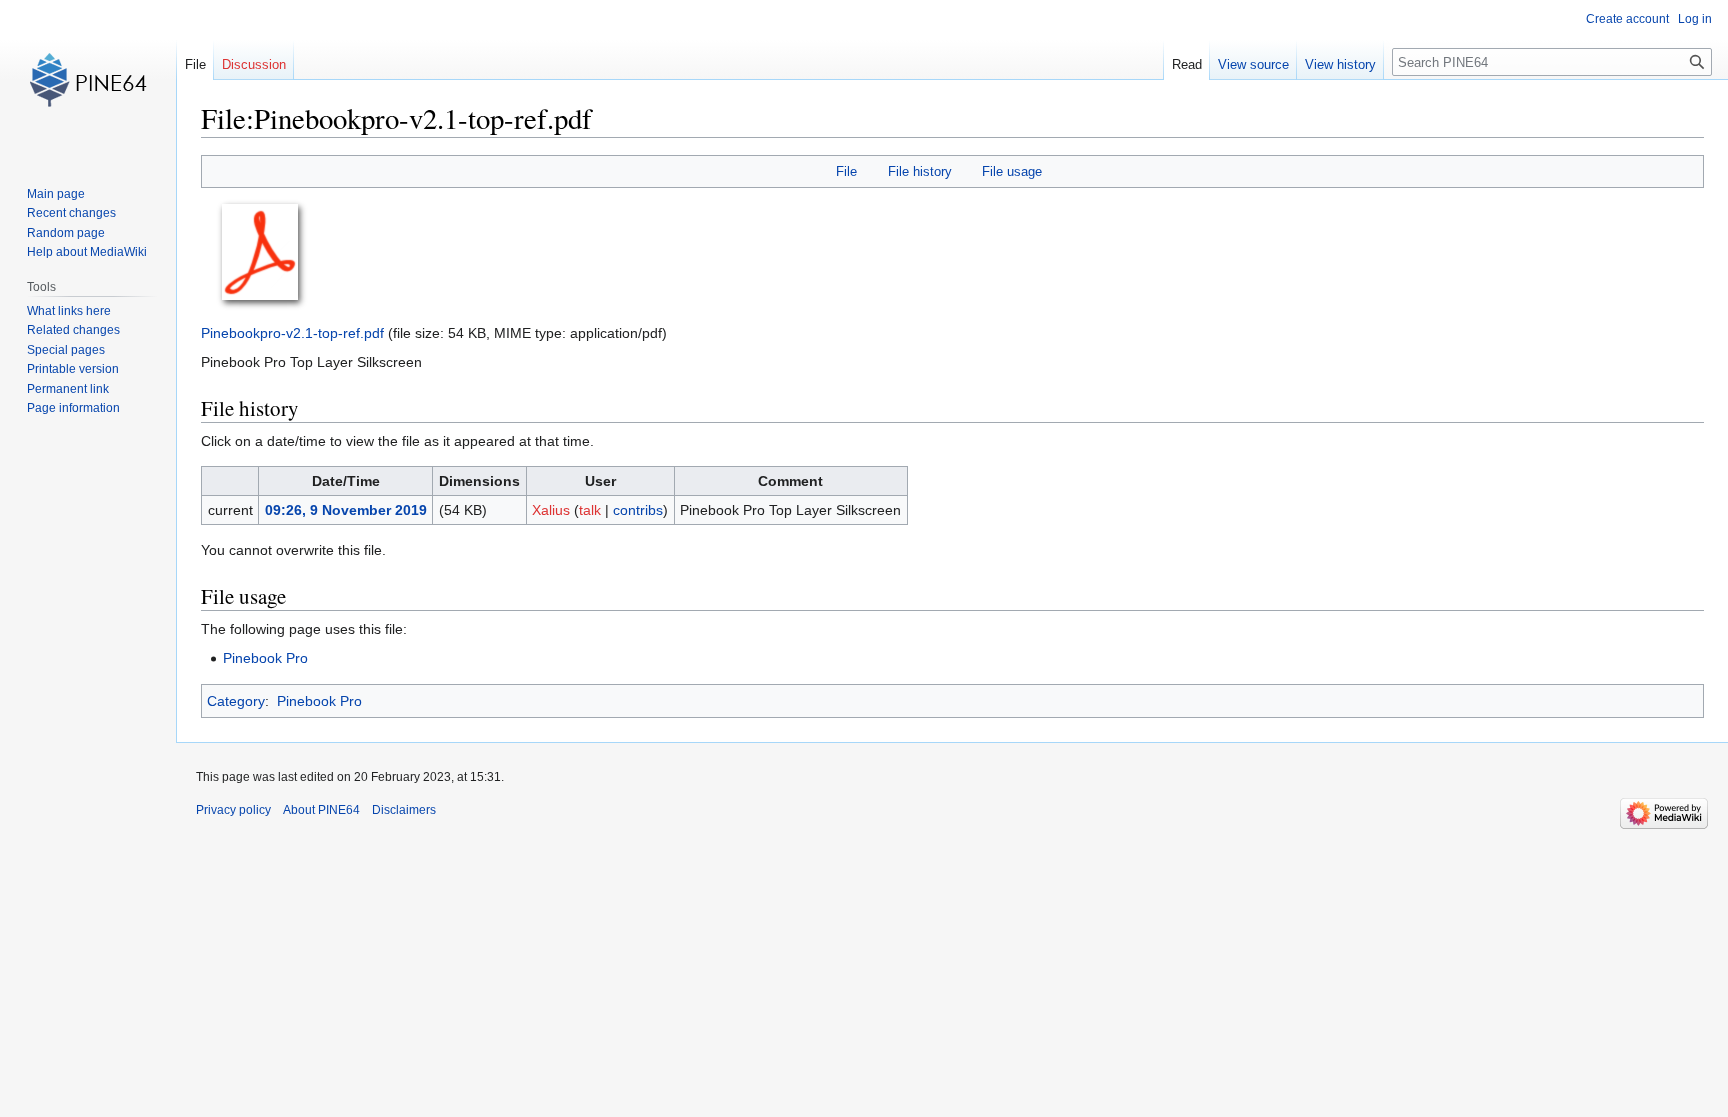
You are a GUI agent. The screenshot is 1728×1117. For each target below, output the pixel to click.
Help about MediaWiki (87, 252)
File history (920, 171)
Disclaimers (404, 810)
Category (236, 701)
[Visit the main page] (88, 80)
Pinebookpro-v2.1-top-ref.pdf (292, 333)
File (846, 171)
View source (1253, 64)
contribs (638, 510)
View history (1340, 64)
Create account (1627, 19)
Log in (1695, 19)
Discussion (254, 64)
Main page (56, 194)
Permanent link (68, 389)
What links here (69, 311)
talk (590, 510)
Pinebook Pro (265, 658)
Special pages (66, 350)
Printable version (73, 369)
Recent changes (71, 213)
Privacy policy (233, 810)
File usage (1012, 171)
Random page (66, 233)
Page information (73, 408)
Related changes (73, 330)
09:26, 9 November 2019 (346, 510)
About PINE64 (321, 810)
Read (1187, 64)
